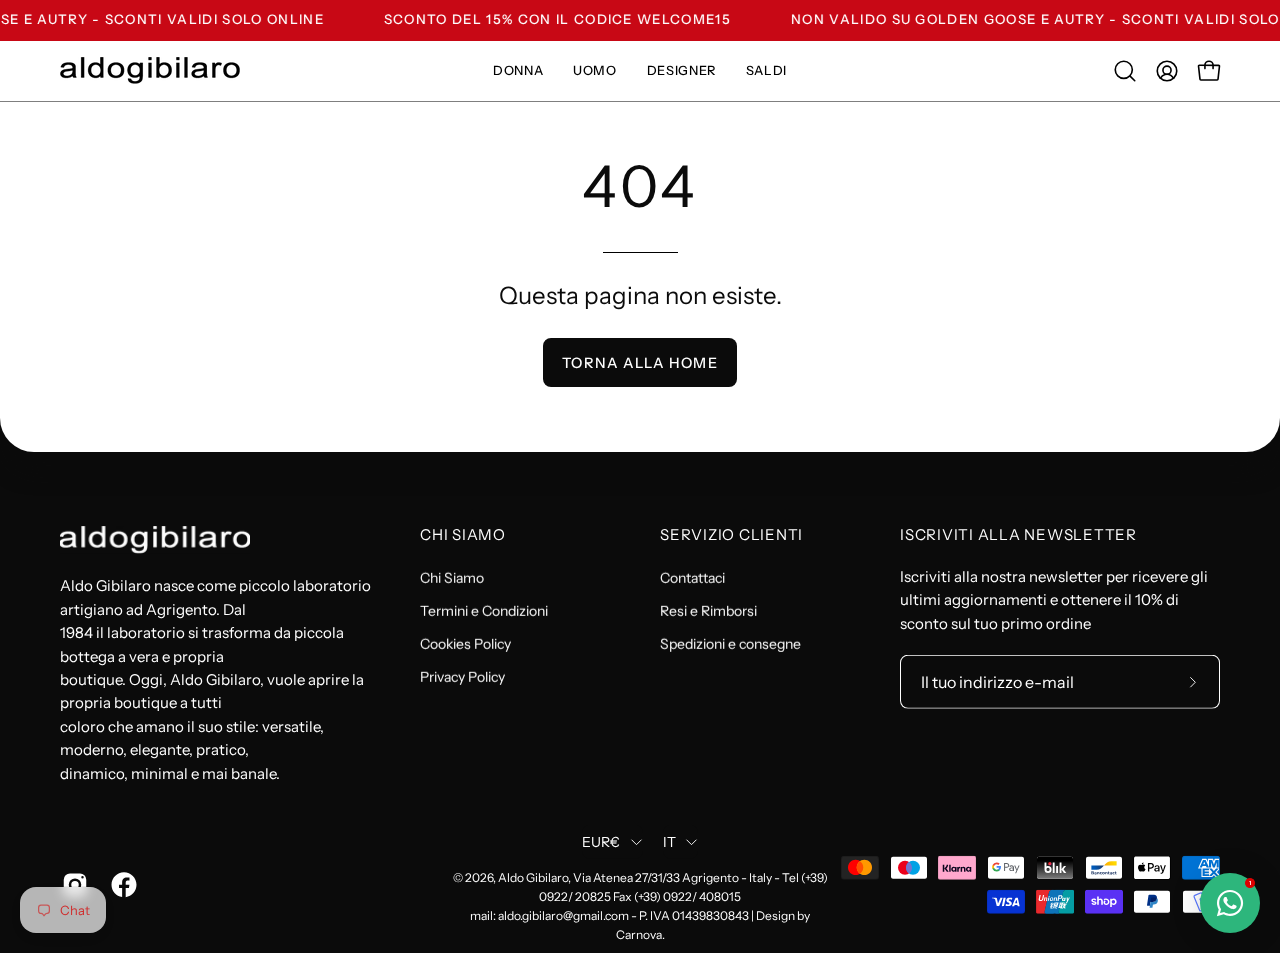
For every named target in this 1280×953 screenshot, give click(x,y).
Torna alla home (639, 363)
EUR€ (601, 842)
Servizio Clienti (731, 535)
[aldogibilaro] (150, 70)
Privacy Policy (462, 677)
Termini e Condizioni (484, 611)
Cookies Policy (465, 644)
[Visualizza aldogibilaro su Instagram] (71, 884)
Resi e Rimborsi (708, 611)
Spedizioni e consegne (730, 644)
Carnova (639, 933)
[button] (1125, 71)
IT (670, 842)
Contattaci (692, 578)
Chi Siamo (463, 535)
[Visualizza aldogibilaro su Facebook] (120, 884)
